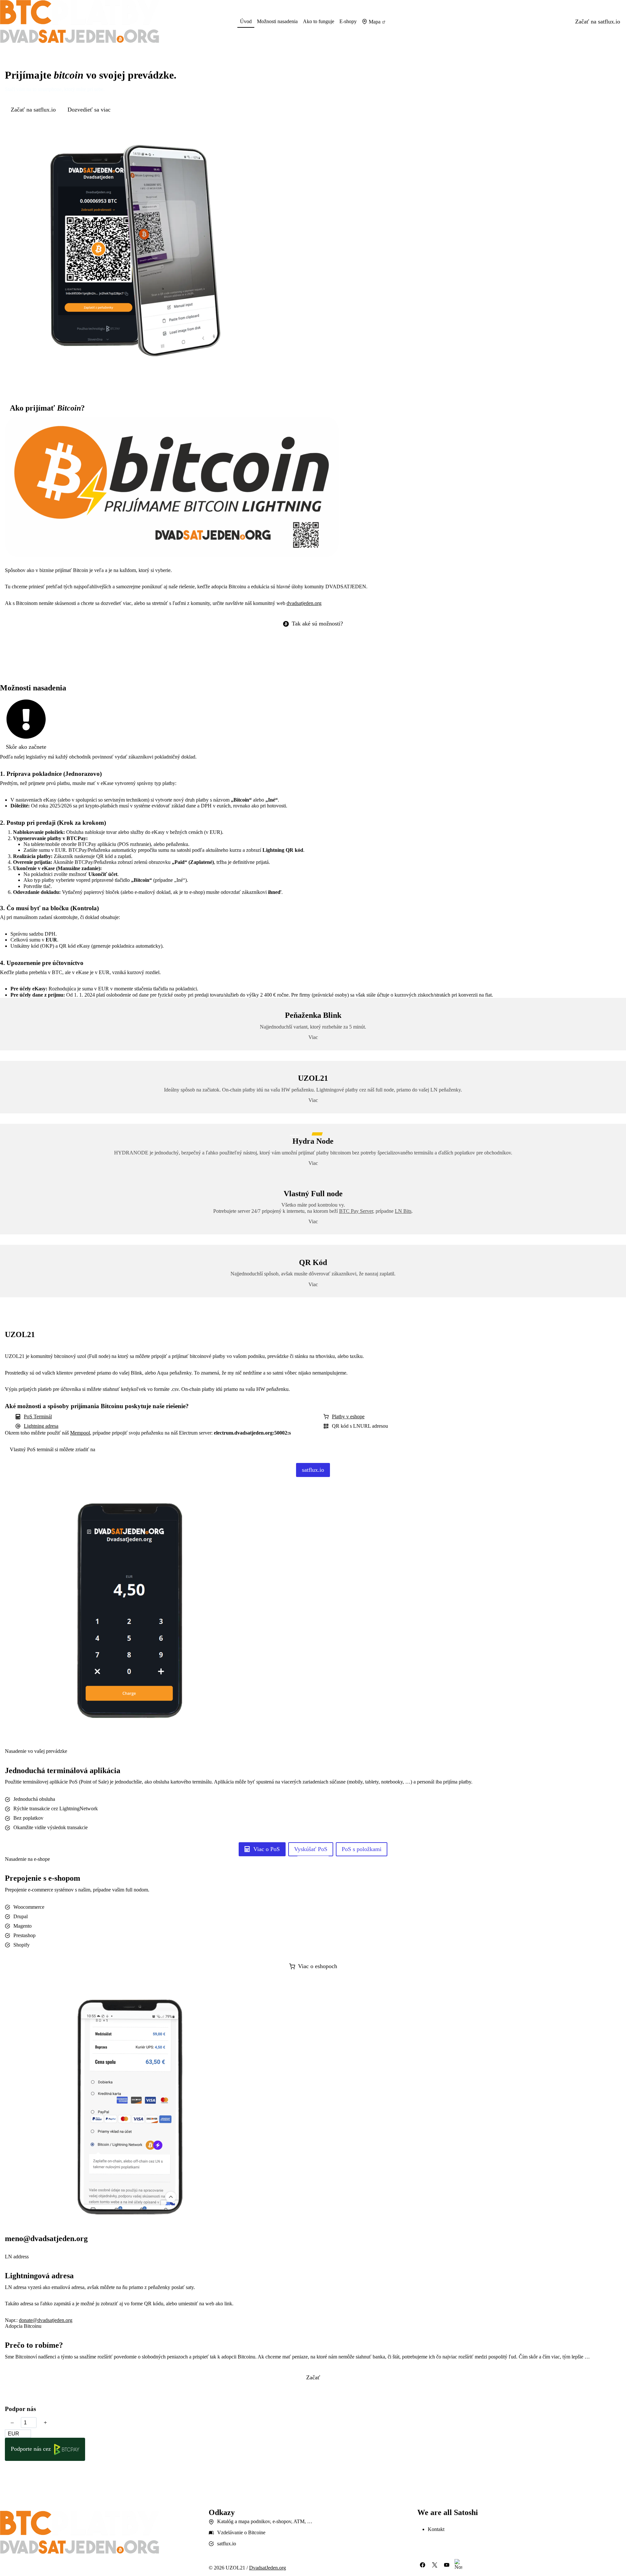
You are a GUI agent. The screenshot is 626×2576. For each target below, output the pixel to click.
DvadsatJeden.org (268, 2568)
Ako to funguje (319, 21)
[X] (435, 2565)
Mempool (80, 1433)
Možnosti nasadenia (277, 21)
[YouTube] (447, 2565)
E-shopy (348, 21)
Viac (313, 1221)
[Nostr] (458, 2565)
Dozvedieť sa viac (89, 110)
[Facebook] (423, 2565)
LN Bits (403, 1211)
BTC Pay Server (356, 1211)
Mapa (375, 22)
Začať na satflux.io (598, 22)
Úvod (246, 21)
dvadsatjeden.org (304, 603)
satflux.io (227, 2544)
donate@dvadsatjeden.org (46, 2320)
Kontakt (436, 2529)
